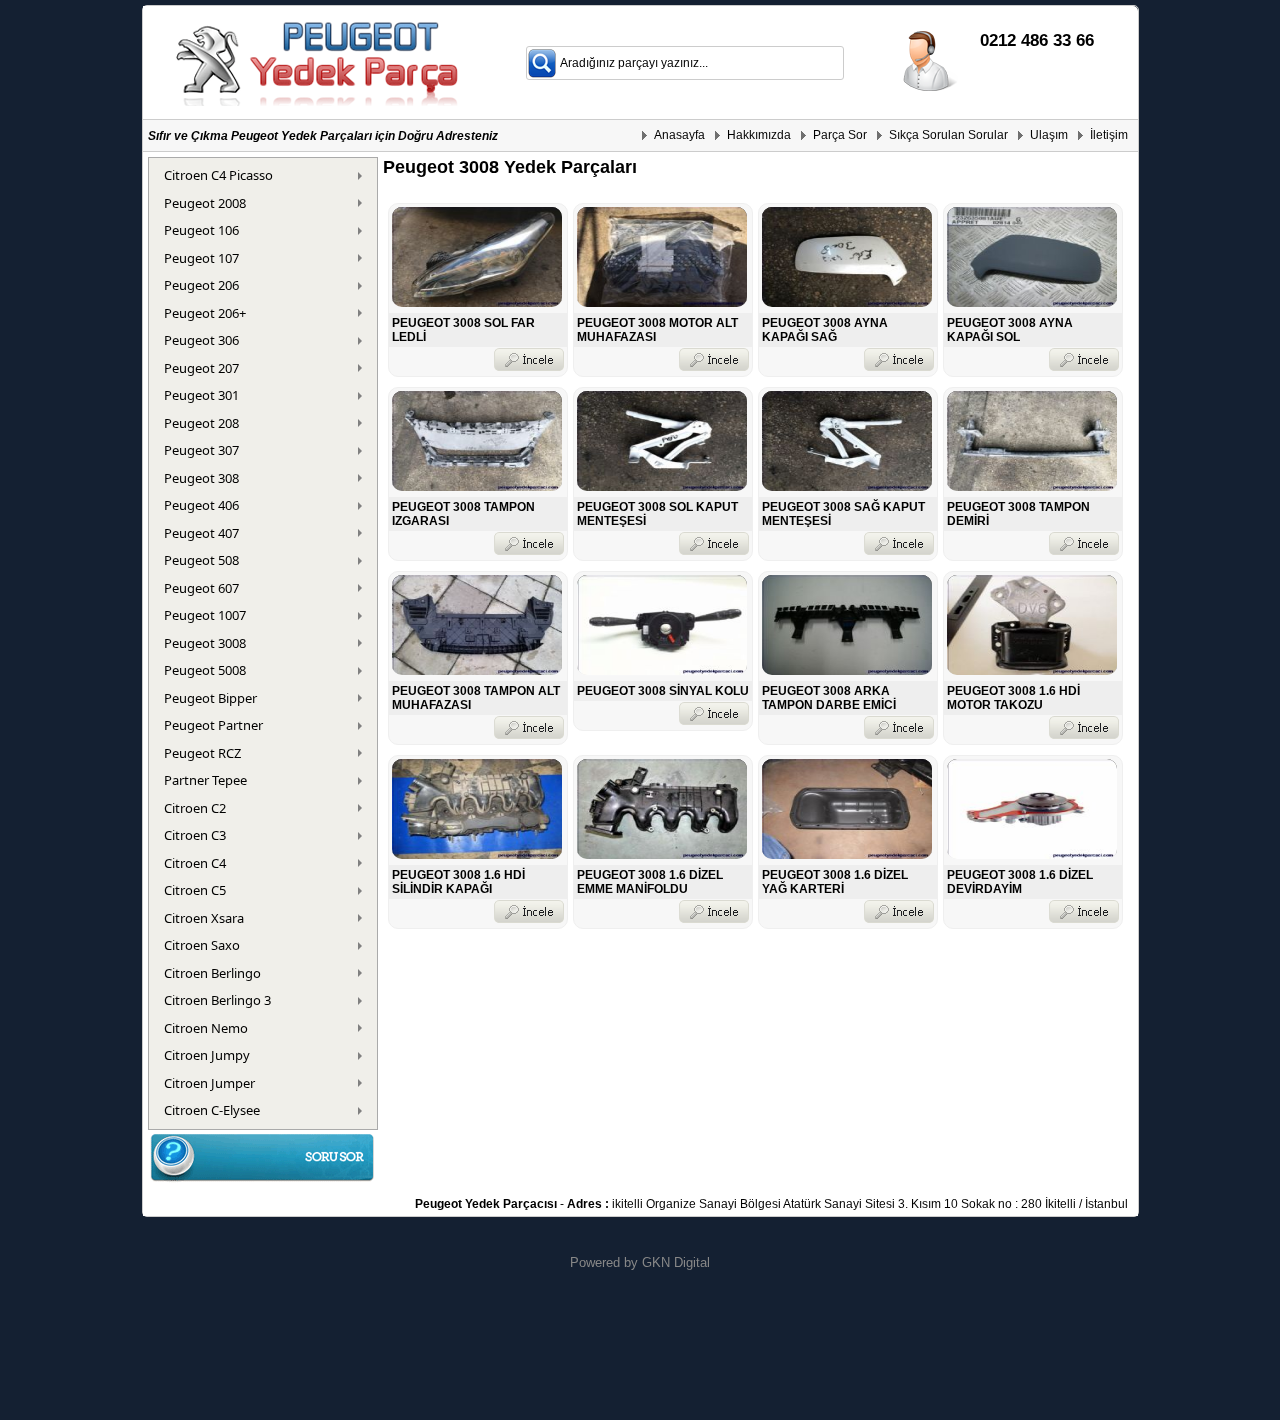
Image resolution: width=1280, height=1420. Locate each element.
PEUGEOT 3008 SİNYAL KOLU (663, 691)
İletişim (1109, 135)
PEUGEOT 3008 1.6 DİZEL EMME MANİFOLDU (650, 882)
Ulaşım (1049, 135)
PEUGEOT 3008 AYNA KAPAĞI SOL (1010, 330)
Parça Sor (840, 135)
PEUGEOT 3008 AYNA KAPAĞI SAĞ (825, 330)
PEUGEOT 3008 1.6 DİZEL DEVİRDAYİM (1020, 882)
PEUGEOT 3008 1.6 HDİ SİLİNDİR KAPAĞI (458, 882)
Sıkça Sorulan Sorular (948, 135)
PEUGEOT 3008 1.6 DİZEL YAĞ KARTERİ (835, 882)
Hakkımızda (759, 135)
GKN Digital (676, 1262)
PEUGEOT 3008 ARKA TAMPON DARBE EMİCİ (829, 698)
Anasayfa (679, 135)
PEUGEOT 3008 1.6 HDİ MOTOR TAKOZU (1013, 698)
